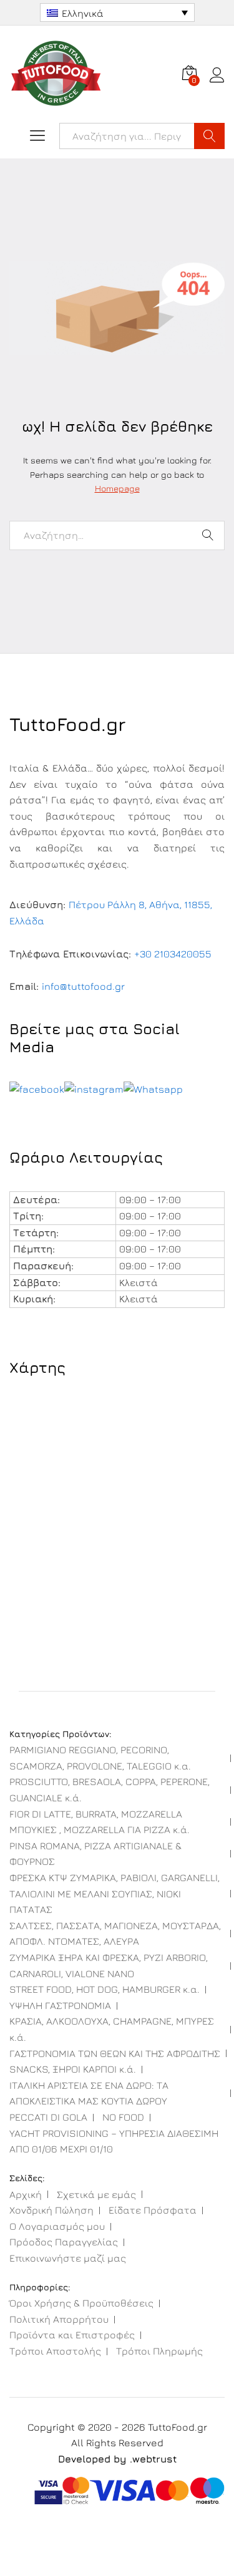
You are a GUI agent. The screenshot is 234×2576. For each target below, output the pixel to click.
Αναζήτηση (209, 136)
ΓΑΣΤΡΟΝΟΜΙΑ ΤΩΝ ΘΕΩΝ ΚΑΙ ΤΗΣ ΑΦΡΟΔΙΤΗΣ (115, 2053)
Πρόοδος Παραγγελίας (64, 2242)
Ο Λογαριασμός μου (57, 2226)
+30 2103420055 (173, 954)
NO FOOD (123, 2117)
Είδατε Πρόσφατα (153, 2210)
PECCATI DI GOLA (48, 2117)
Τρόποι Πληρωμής (159, 2351)
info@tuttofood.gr (83, 986)
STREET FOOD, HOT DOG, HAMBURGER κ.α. (105, 1989)
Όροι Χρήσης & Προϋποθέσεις (81, 2303)
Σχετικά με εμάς (96, 2194)
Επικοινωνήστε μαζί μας (68, 2258)
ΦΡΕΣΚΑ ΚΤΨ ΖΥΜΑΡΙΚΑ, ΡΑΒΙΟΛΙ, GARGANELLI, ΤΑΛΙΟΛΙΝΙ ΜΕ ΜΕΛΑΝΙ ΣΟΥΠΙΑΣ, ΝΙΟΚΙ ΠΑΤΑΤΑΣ (115, 1893)
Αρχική (26, 2194)
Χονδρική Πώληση (51, 2210)
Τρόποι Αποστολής (55, 2351)
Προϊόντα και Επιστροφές (72, 2335)
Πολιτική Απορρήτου (59, 2319)
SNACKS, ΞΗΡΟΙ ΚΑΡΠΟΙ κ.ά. (73, 2069)
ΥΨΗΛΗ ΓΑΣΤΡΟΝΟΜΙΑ (60, 2005)
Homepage (117, 488)
